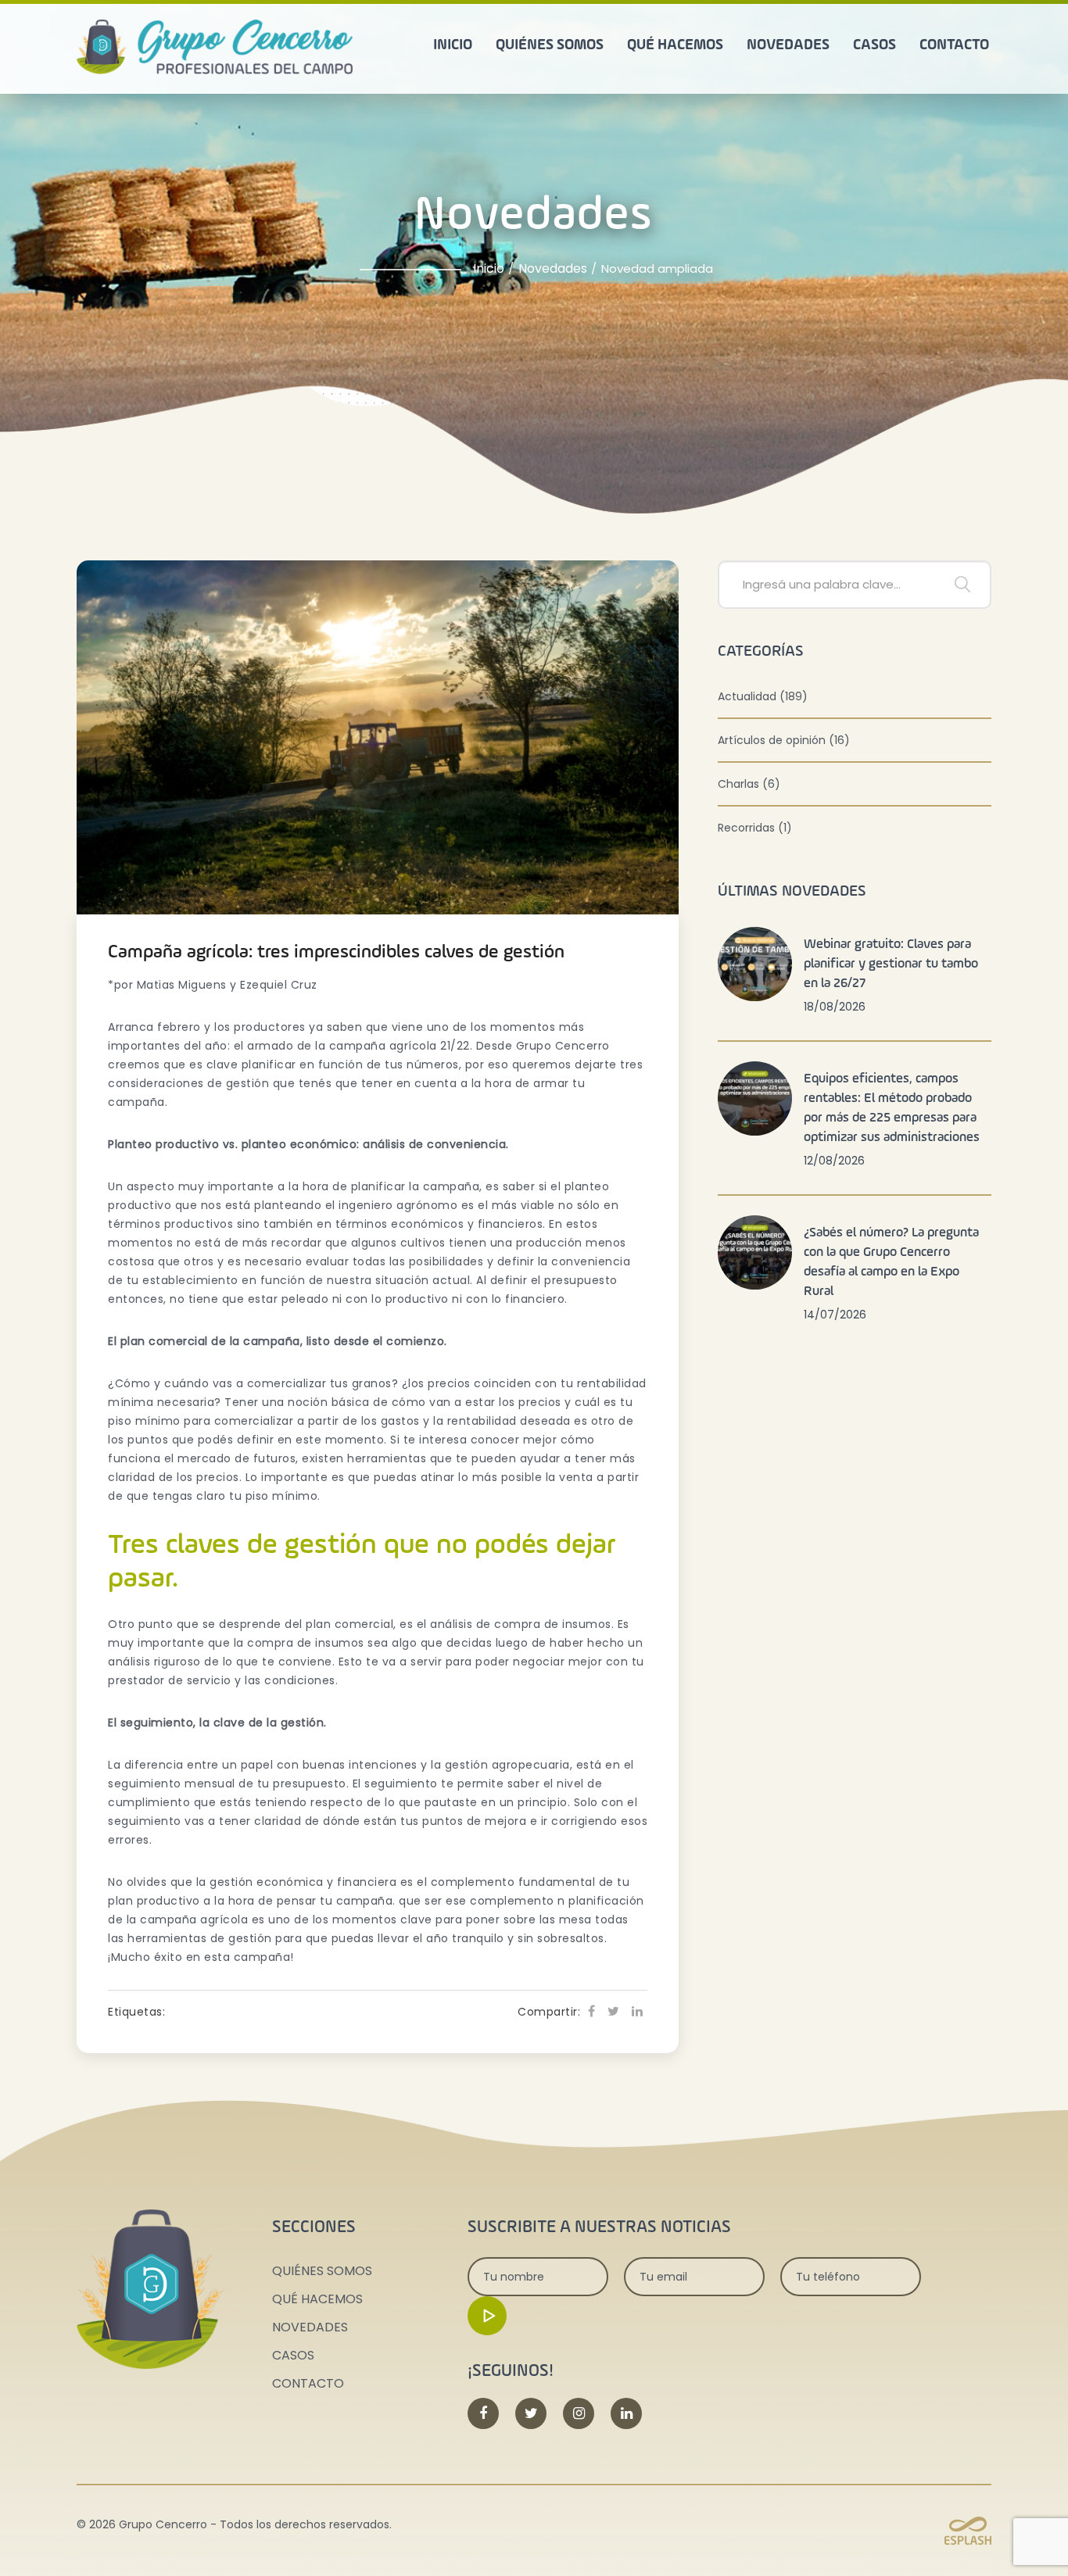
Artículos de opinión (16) (784, 740)
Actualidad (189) (763, 696)
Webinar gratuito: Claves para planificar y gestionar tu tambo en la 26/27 (891, 964)
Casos (874, 45)
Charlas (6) (749, 784)
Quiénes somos (550, 45)
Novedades (788, 45)
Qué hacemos (675, 45)
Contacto (954, 45)
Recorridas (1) (755, 828)
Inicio (453, 45)
